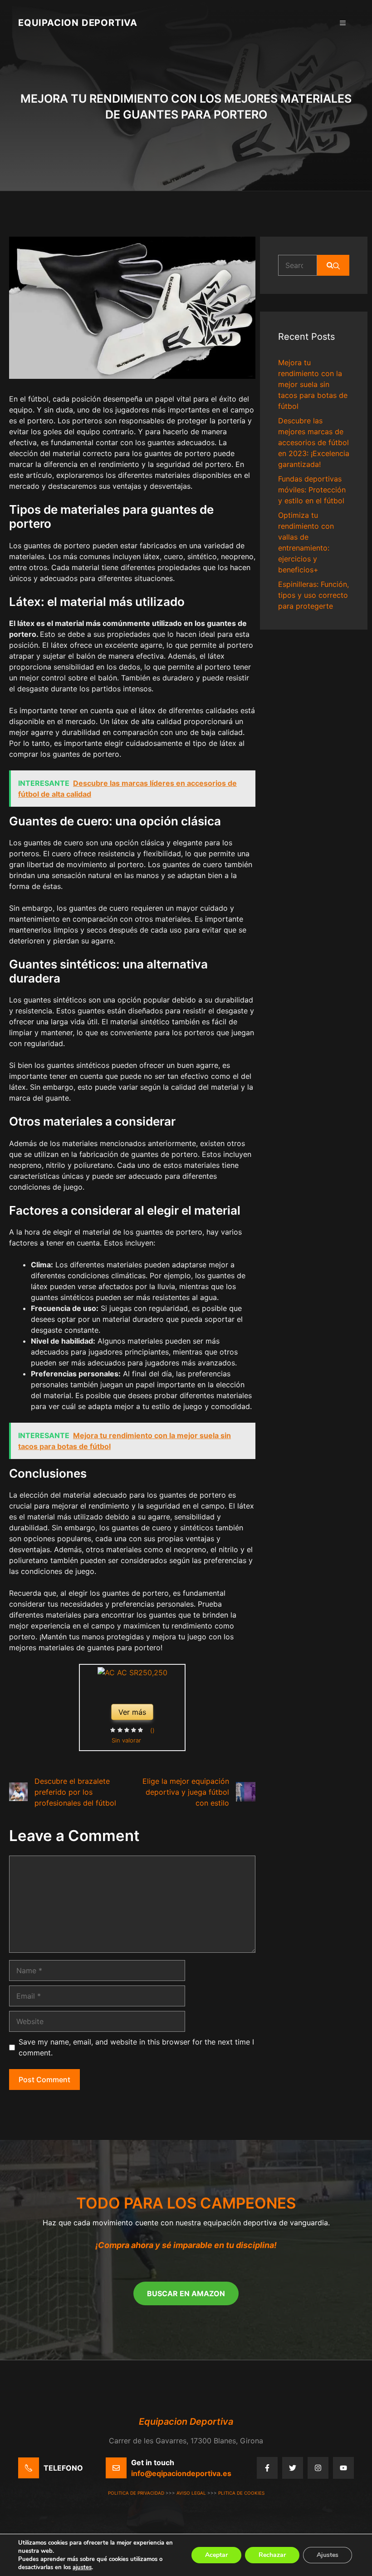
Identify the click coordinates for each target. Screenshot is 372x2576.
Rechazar (272, 2555)
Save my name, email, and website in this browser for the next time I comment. (136, 2047)
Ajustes (328, 2555)
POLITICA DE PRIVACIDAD (136, 2493)
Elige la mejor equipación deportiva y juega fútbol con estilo (186, 1792)
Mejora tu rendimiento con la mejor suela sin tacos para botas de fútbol (313, 384)
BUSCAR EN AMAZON (186, 2293)
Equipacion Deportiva (78, 23)
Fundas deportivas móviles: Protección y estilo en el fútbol (312, 490)
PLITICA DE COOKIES (241, 2493)
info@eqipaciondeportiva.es (181, 2473)
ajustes (82, 2567)
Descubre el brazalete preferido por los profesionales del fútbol (75, 1792)
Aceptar (216, 2555)
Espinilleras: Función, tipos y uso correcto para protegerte (313, 595)
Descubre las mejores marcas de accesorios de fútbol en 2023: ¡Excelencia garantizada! (314, 442)
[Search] (333, 265)
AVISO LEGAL (191, 2493)
